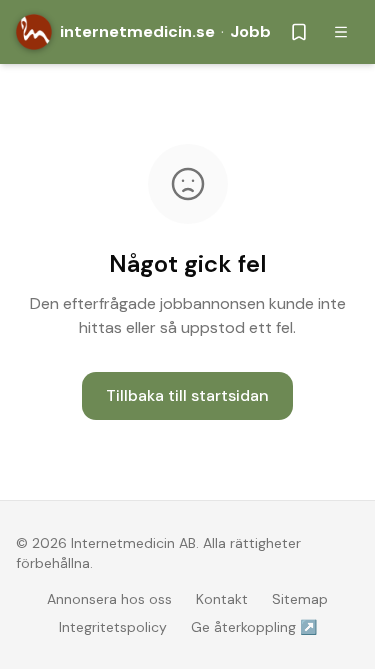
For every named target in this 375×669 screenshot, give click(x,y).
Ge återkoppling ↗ (254, 627)
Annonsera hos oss (109, 599)
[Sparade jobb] (299, 32)
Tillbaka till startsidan (187, 395)
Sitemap (300, 599)
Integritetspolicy (113, 627)
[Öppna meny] (341, 32)
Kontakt (222, 599)
